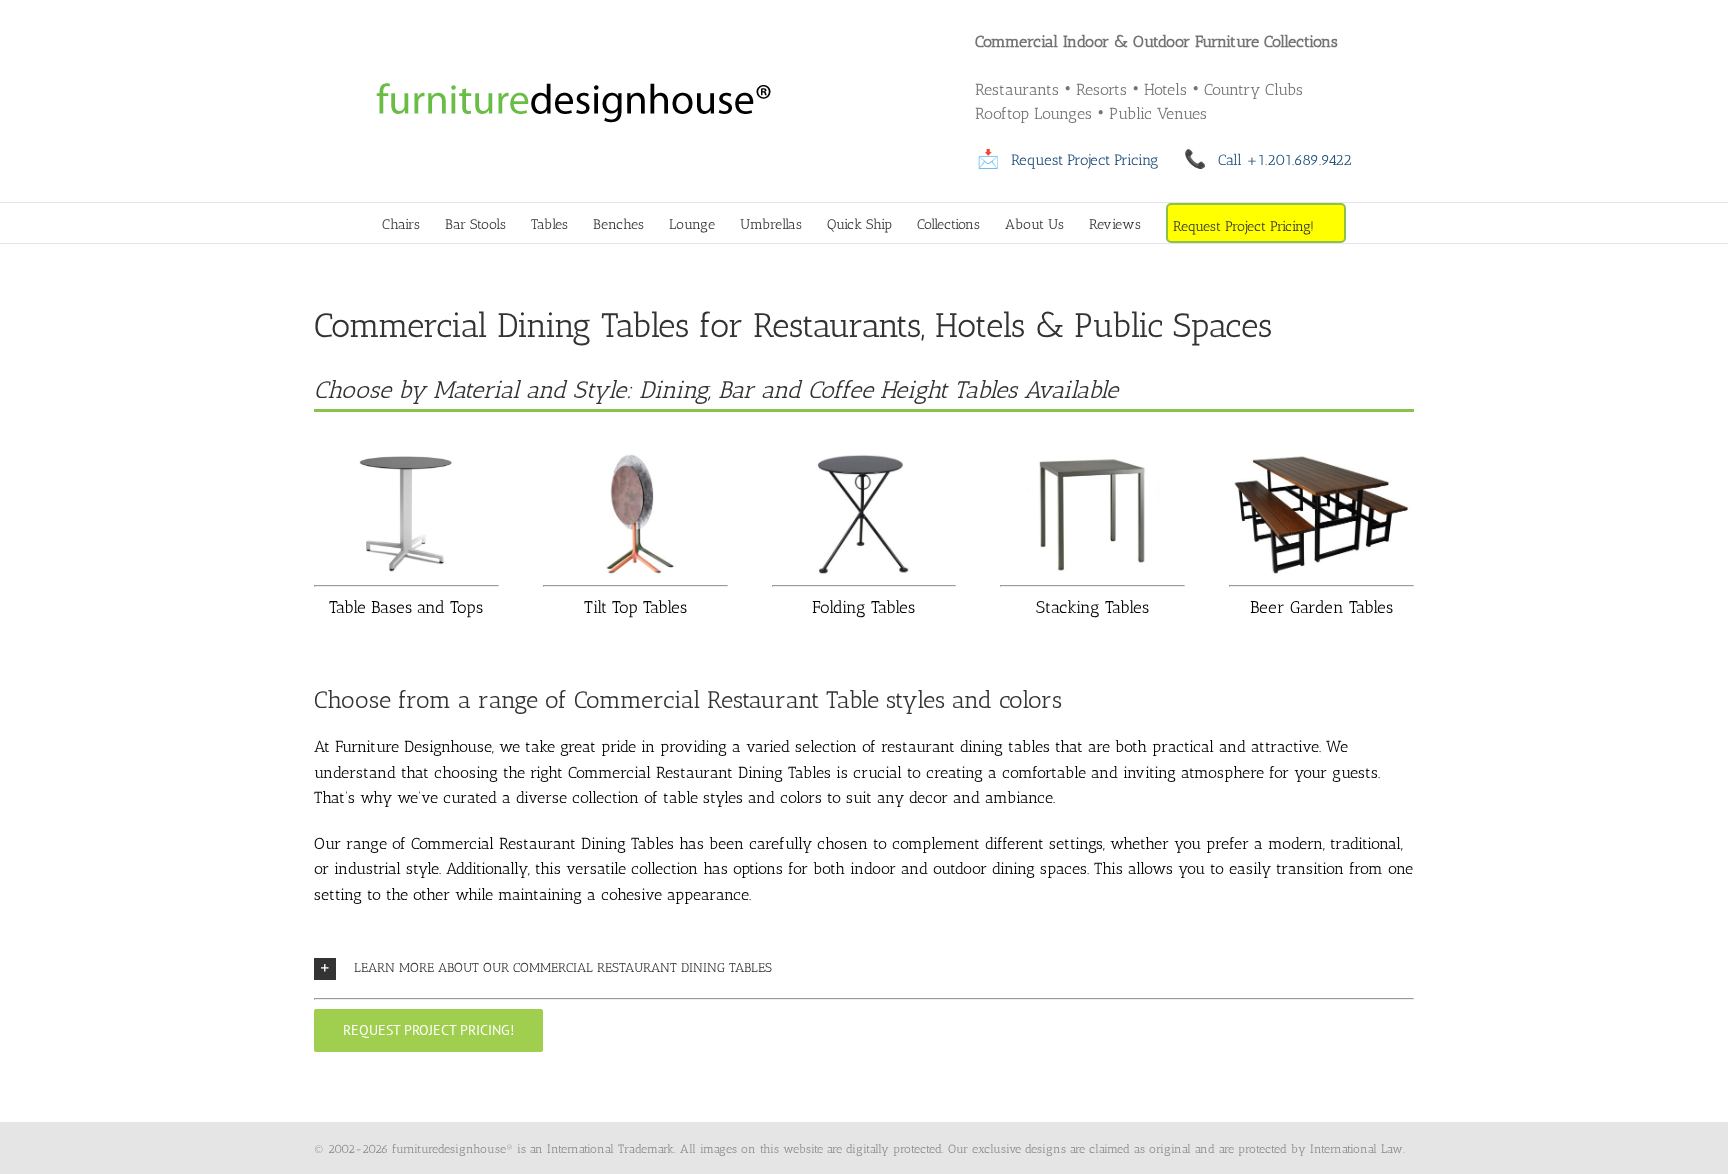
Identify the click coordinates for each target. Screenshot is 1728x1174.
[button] (864, 968)
